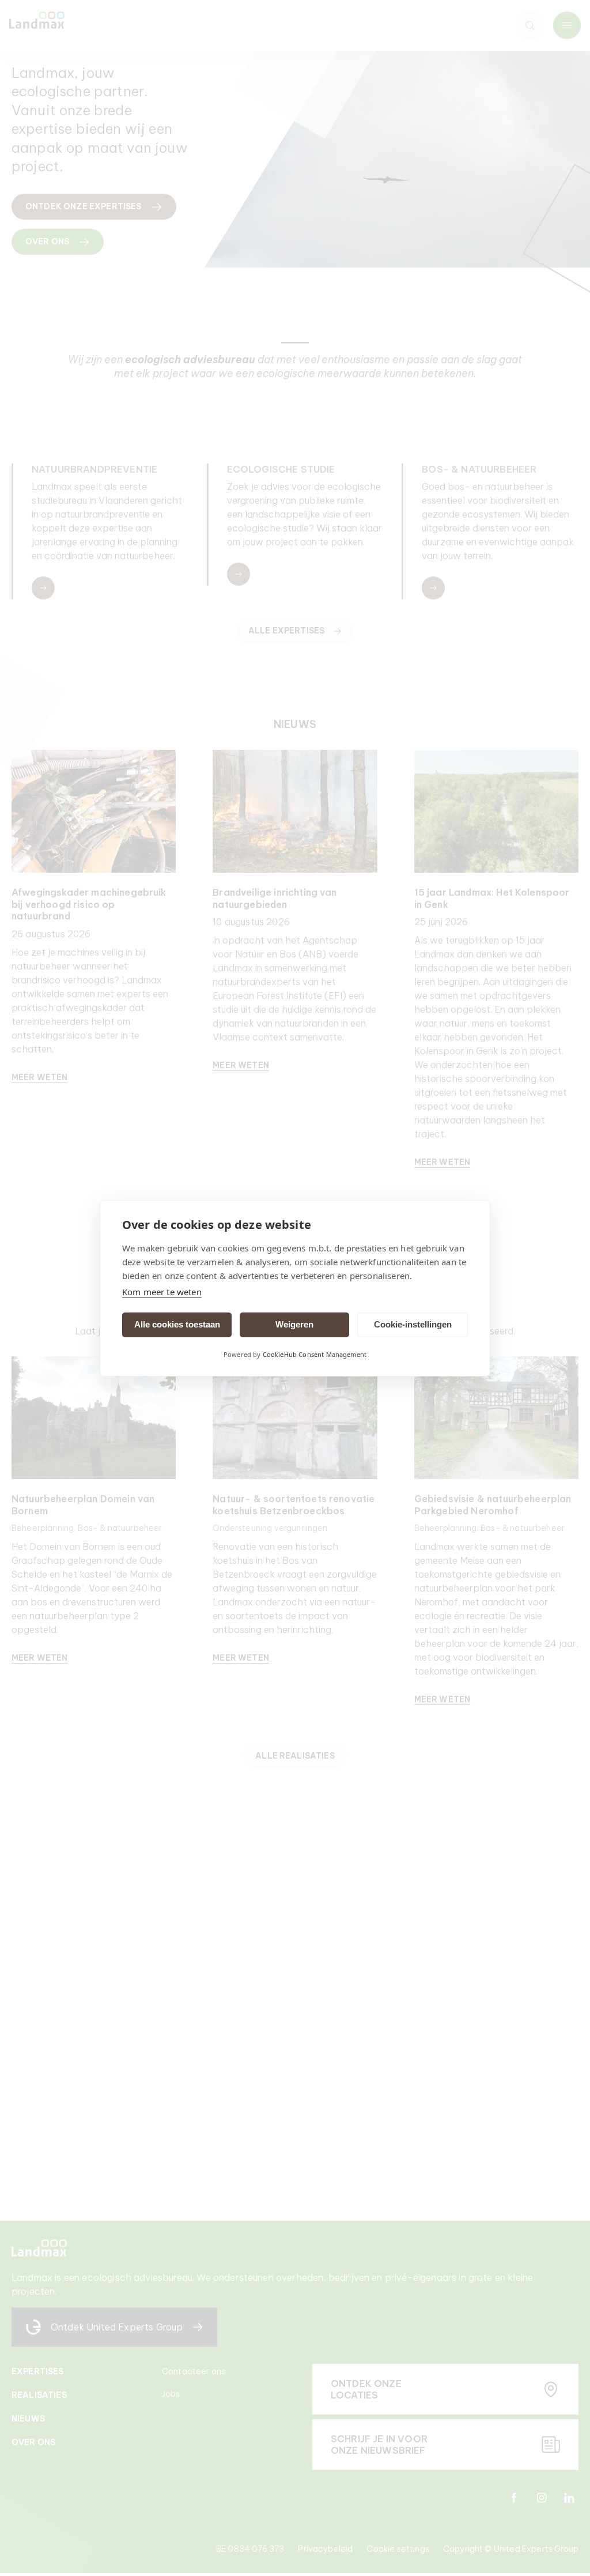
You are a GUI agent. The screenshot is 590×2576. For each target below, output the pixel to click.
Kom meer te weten (162, 1292)
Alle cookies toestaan (177, 1324)
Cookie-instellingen (413, 1324)
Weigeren (294, 1324)
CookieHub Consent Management (315, 1354)
